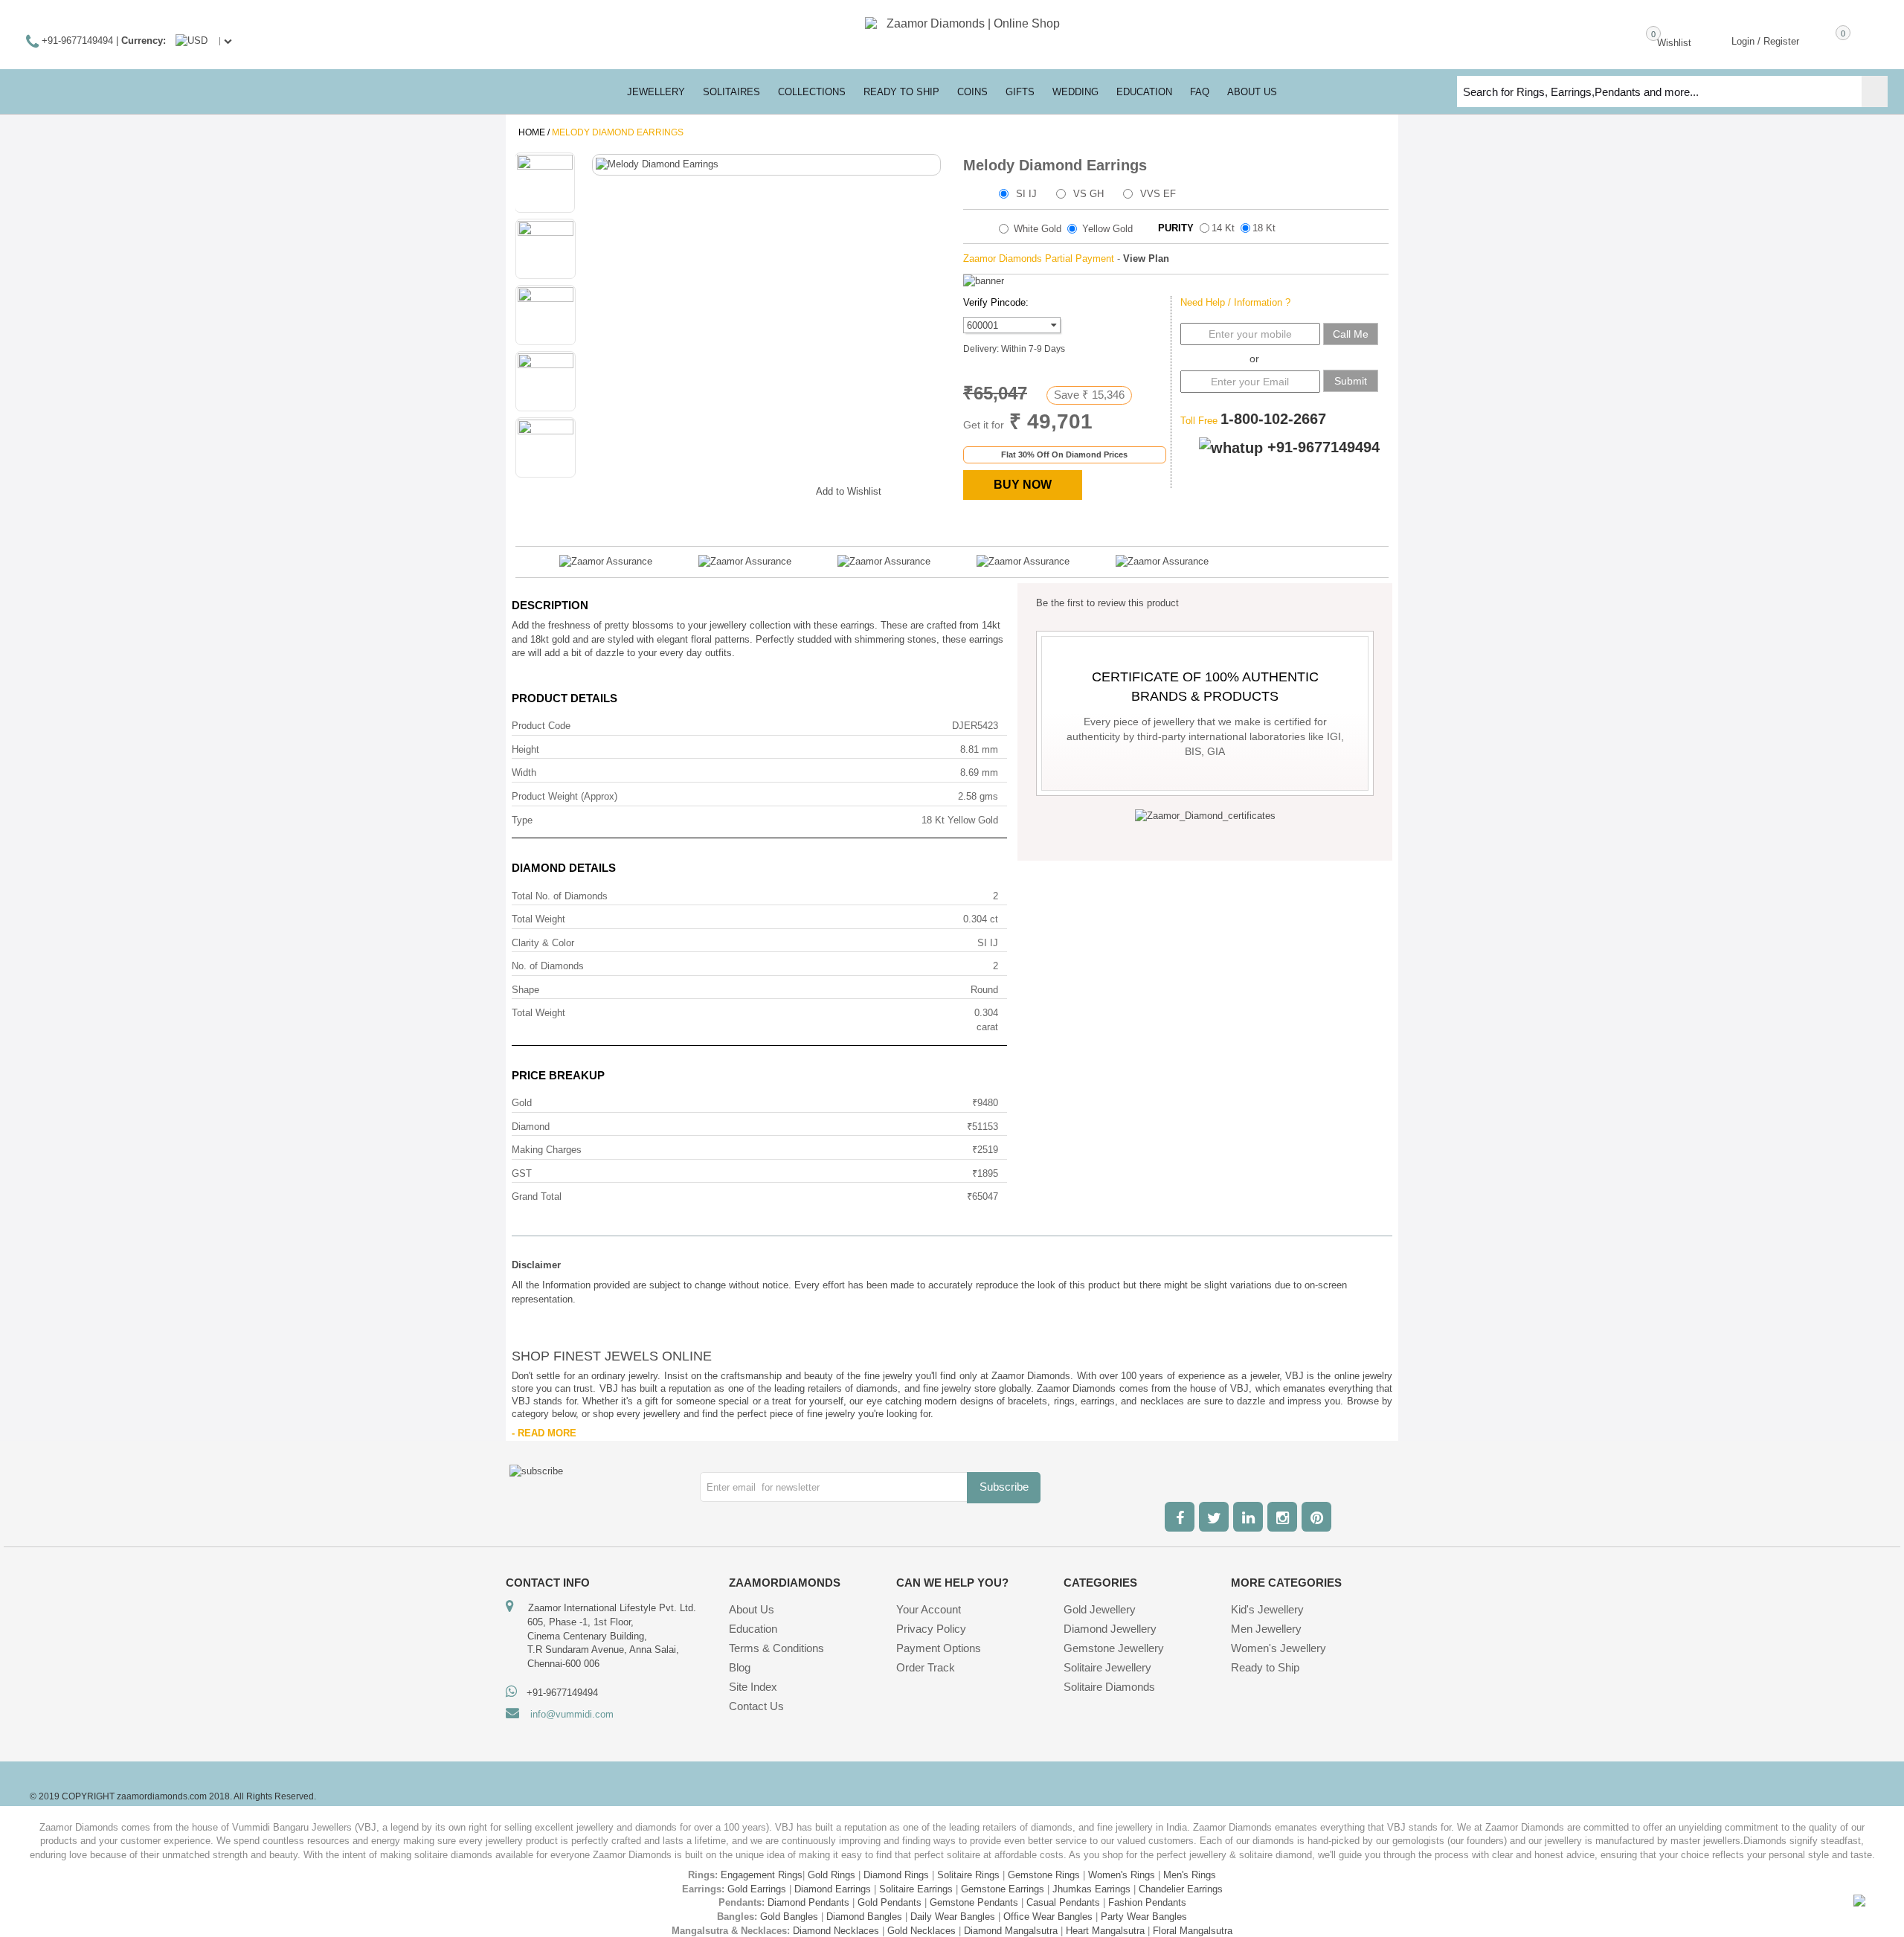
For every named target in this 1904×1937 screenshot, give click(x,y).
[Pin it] (790, 489)
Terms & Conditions (776, 1648)
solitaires (731, 92)
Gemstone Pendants (974, 1902)
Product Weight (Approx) (565, 796)
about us (1252, 92)
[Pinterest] (1316, 1517)
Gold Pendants (890, 1902)
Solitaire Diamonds (1109, 1687)
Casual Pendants (1063, 1902)
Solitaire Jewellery (1107, 1667)
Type (522, 820)
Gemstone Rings (1044, 1875)
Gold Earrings (757, 1889)
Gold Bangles (789, 1917)
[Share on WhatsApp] (760, 489)
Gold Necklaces (922, 1931)
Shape (525, 990)
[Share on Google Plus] (730, 489)
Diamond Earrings (833, 1889)
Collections (812, 92)
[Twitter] (1214, 1517)
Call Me (1351, 334)
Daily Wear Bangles (953, 1917)
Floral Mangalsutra (1193, 1931)
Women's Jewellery (1279, 1648)
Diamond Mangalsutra (1011, 1931)
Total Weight (538, 919)
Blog (740, 1667)
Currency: (144, 41)
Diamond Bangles (864, 1917)
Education (753, 1629)
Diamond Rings (896, 1875)
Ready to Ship (901, 92)
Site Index (753, 1687)
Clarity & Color (543, 943)
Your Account (929, 1609)
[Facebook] (1180, 1517)
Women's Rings (1122, 1875)
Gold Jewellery (1100, 1609)
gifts (1020, 92)
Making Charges (547, 1150)
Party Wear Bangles (1144, 1917)
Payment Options (939, 1648)
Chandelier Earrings (1181, 1889)
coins (972, 92)
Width (524, 772)
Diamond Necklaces (836, 1931)
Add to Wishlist (849, 491)
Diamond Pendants (808, 1902)
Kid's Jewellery (1267, 1609)
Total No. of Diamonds (560, 896)
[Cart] (1821, 40)
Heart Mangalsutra (1105, 1931)
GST (522, 1173)
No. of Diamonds (548, 966)
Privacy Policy (931, 1629)
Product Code (541, 726)
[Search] (1875, 91)
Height (525, 749)
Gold (522, 1103)
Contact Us (756, 1706)
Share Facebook (701, 489)
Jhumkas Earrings (1091, 1889)
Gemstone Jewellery (1114, 1648)
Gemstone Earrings (1003, 1889)
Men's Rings (1190, 1875)
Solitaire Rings (968, 1875)
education (1144, 92)
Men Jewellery (1266, 1629)
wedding (1075, 92)
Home (532, 132)
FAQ (1200, 92)
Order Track (926, 1667)
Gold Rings (832, 1875)
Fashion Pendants (1147, 1902)
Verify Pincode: (996, 302)
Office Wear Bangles (1048, 1917)
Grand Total (537, 1196)
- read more (544, 1433)
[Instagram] (1282, 1517)
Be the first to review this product (1107, 603)
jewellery (656, 92)
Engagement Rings (762, 1875)
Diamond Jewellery (1110, 1629)
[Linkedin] (1248, 1517)
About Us (752, 1609)
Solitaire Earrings (916, 1889)
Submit (1351, 381)
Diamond (531, 1127)
